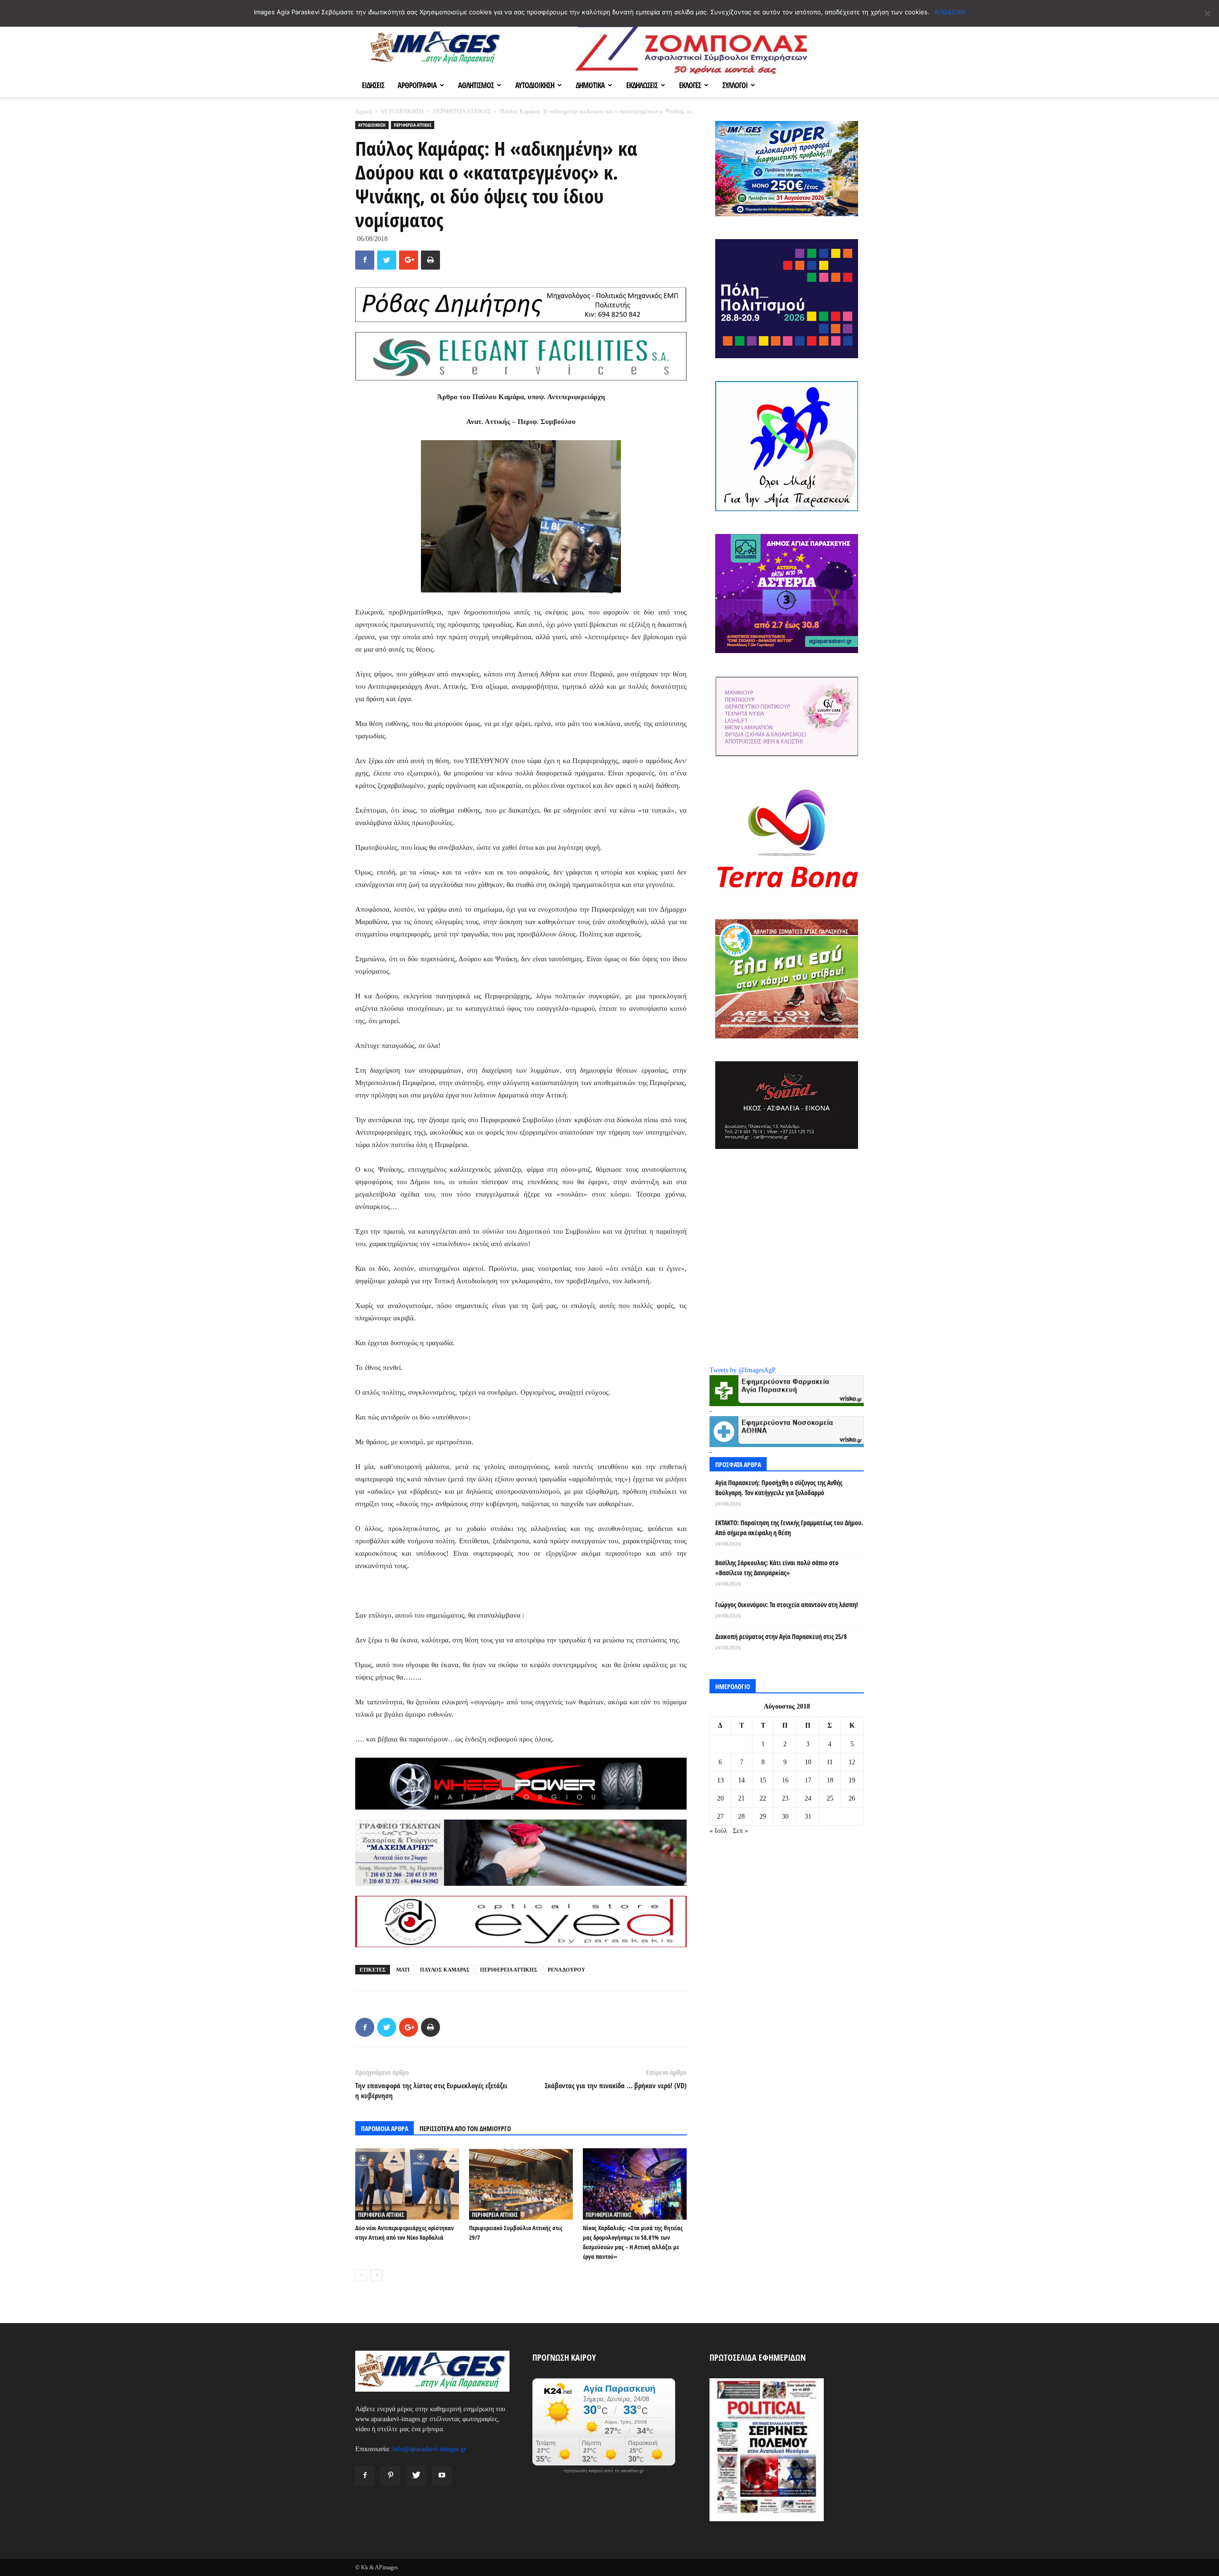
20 (720, 1798)
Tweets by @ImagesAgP (743, 1370)
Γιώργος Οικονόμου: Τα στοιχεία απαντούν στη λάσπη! (787, 1605)
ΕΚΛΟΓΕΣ (690, 85)
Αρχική (364, 111)
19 (852, 1780)
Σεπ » (740, 1831)
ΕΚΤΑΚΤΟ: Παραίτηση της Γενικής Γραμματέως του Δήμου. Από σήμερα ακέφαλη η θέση (789, 1528)
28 (741, 1816)
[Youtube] (442, 2476)
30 (785, 1816)
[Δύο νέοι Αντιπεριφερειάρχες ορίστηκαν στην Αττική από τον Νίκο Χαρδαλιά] (407, 2184)
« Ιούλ (718, 1831)
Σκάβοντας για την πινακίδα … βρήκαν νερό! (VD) (616, 2085)
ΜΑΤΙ (403, 1970)
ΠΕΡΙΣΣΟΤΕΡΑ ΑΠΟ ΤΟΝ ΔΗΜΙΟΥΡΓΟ (465, 2128)
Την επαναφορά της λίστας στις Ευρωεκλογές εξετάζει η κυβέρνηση (431, 2090)
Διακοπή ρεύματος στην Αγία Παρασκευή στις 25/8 (781, 1636)
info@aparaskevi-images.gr (429, 2449)
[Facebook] (365, 2476)
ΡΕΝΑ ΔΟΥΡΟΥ (566, 1970)
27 (720, 1816)
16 (785, 1780)
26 (852, 1798)
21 (741, 1798)
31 (808, 1816)
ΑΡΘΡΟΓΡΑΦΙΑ (417, 85)
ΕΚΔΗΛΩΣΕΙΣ (642, 85)
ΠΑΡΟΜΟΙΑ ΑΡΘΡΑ (385, 2128)
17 (808, 1780)
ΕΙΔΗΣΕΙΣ (373, 85)
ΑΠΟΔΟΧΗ (950, 12)
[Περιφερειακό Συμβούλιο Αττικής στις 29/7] (521, 2184)
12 (852, 1762)
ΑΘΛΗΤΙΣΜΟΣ (476, 85)
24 (808, 1798)
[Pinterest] (390, 2476)
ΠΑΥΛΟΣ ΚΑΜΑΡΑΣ (445, 1970)
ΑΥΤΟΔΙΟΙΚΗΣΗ (535, 85)
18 (830, 1780)
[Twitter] (416, 2476)
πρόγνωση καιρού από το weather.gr (604, 2471)
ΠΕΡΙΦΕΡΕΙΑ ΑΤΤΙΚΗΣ (462, 111)
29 (763, 1816)
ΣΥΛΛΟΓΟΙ (735, 85)
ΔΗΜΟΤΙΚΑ (590, 85)
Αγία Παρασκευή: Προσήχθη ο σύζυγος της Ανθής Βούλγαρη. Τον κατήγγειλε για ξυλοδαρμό (779, 1488)
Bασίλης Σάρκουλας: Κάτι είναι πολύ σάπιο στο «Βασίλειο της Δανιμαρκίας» (777, 1568)
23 (785, 1798)
